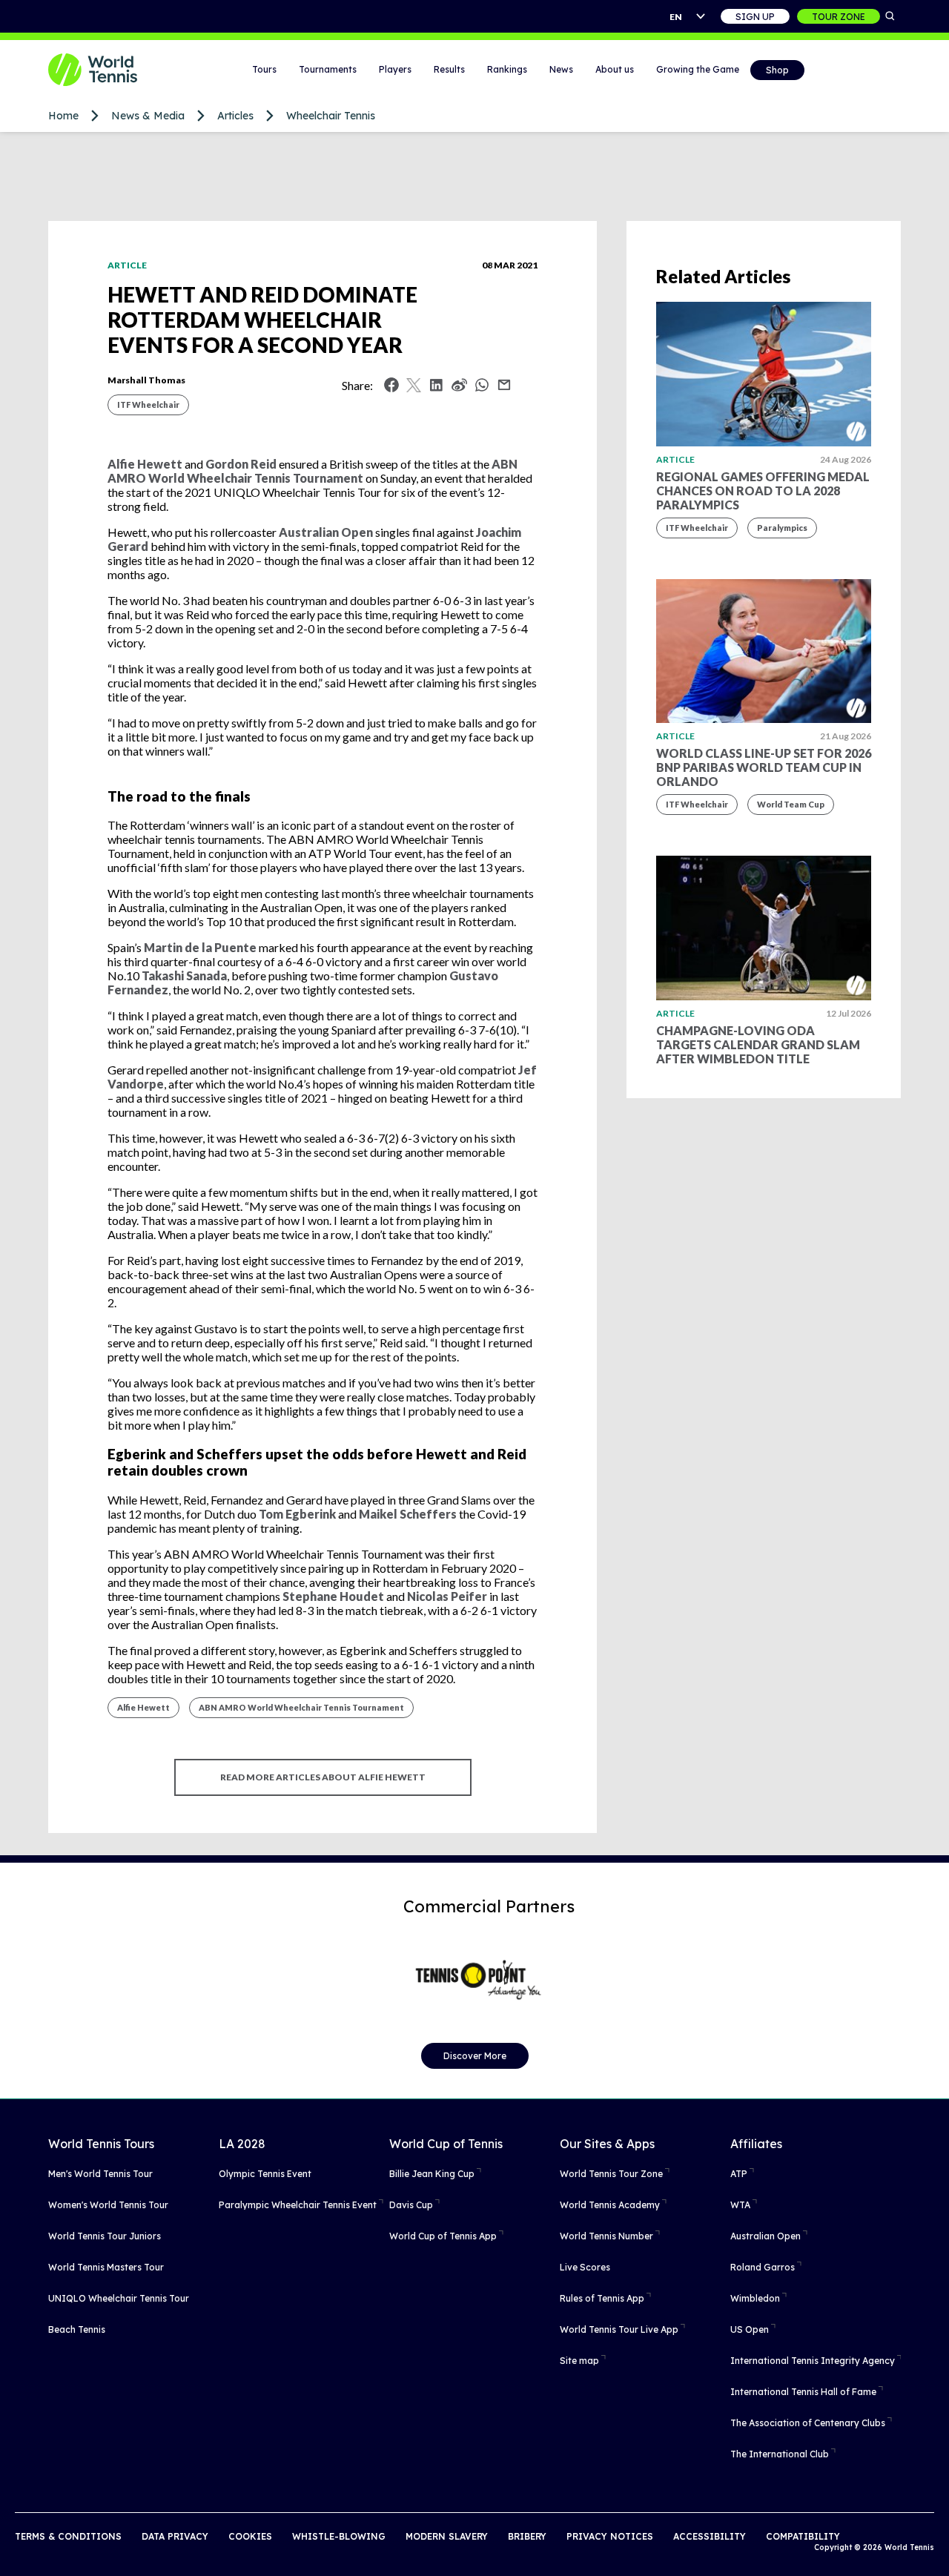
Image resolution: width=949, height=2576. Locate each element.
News (561, 69)
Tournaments (328, 69)
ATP (739, 2174)
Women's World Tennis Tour (108, 2205)
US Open (750, 2329)
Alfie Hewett (143, 1707)
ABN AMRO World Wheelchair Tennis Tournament (301, 1707)
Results (449, 69)
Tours (264, 69)
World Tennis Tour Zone (611, 2174)
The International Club (780, 2454)
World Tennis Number (606, 2236)
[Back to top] (936, 2549)
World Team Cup (791, 804)
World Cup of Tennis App (443, 2236)
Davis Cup (411, 2205)
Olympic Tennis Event (265, 2174)
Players (395, 69)
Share (486, 389)
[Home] (111, 70)
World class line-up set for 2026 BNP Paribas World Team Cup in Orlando (764, 767)
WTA (740, 2205)
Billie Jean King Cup (432, 2174)
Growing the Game (698, 69)
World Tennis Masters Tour (106, 2267)
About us (615, 69)
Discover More (475, 2056)
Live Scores (585, 2267)
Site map (579, 2361)
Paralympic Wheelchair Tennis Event (298, 2205)
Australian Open (766, 2236)
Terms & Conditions (68, 2536)
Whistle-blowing (339, 2536)
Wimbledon (755, 2298)
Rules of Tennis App (602, 2298)
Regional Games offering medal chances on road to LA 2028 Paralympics (763, 491)
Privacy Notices (610, 2536)
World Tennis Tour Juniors (105, 2236)
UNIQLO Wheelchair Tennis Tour (119, 2298)
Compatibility (803, 2536)
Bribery (527, 2536)
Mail (504, 385)
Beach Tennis (77, 2329)
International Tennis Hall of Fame (803, 2392)
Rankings (507, 69)
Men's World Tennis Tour (100, 2174)
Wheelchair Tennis (331, 116)
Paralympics (782, 528)
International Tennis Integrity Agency (813, 2361)
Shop (777, 70)
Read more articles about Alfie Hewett (323, 1777)
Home (63, 116)
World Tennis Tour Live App (619, 2329)
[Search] (890, 16)
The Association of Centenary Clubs (808, 2423)
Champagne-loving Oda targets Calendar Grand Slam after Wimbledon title (758, 1044)
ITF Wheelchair (148, 404)
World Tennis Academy (610, 2205)
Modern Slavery (447, 2536)
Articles (235, 116)
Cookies (250, 2536)
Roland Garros (763, 2267)
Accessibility (710, 2536)
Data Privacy (175, 2536)
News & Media (148, 116)
